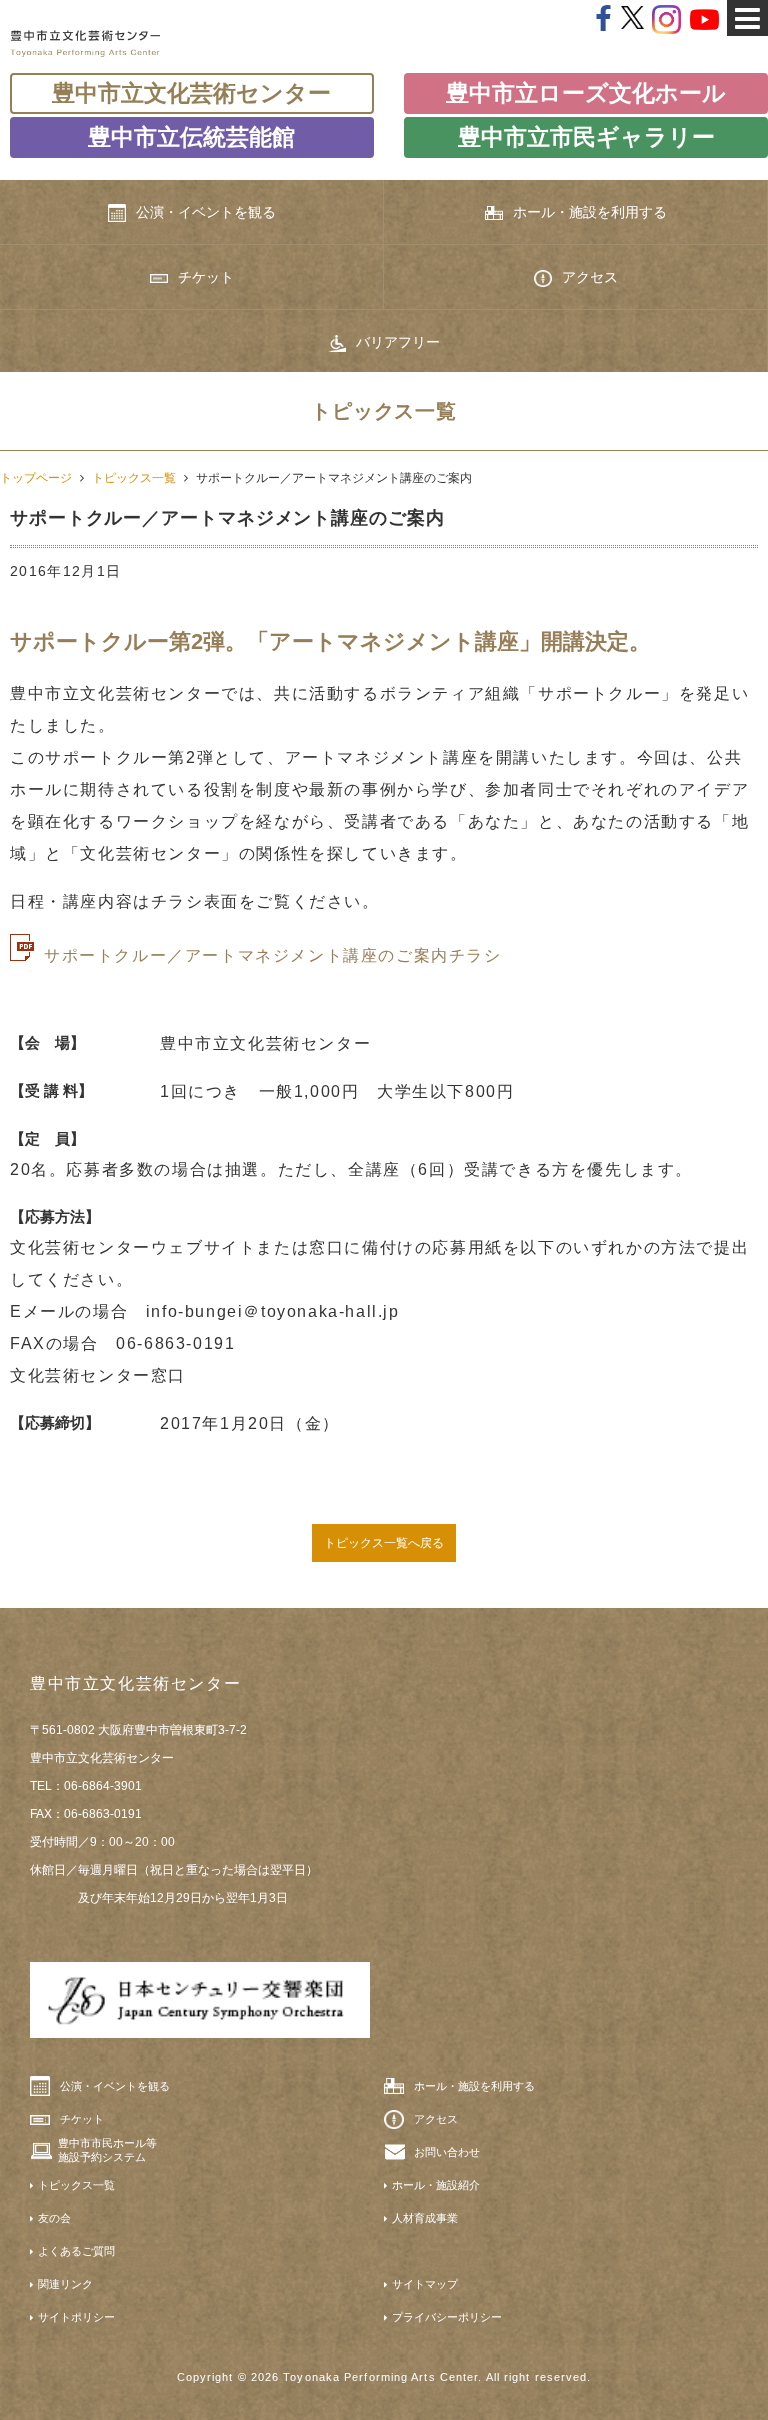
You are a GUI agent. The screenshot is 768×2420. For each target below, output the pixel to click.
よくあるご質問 (76, 2251)
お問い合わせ (447, 2152)
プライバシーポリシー (447, 2317)
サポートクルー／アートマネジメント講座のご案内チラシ (273, 955)
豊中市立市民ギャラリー (586, 137)
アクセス (590, 277)
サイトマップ (425, 2284)
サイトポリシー (76, 2317)
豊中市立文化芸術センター (191, 93)
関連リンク (65, 2284)
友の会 (54, 2218)
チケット (206, 277)
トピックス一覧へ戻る (384, 1543)
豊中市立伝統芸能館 (191, 137)
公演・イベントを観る (206, 212)
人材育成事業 (425, 2218)
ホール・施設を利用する (590, 212)
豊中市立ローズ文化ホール (586, 93)
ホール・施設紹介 (436, 2185)
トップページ (36, 478)
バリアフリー (398, 342)
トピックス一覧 (134, 478)
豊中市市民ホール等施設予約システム (107, 2150)
